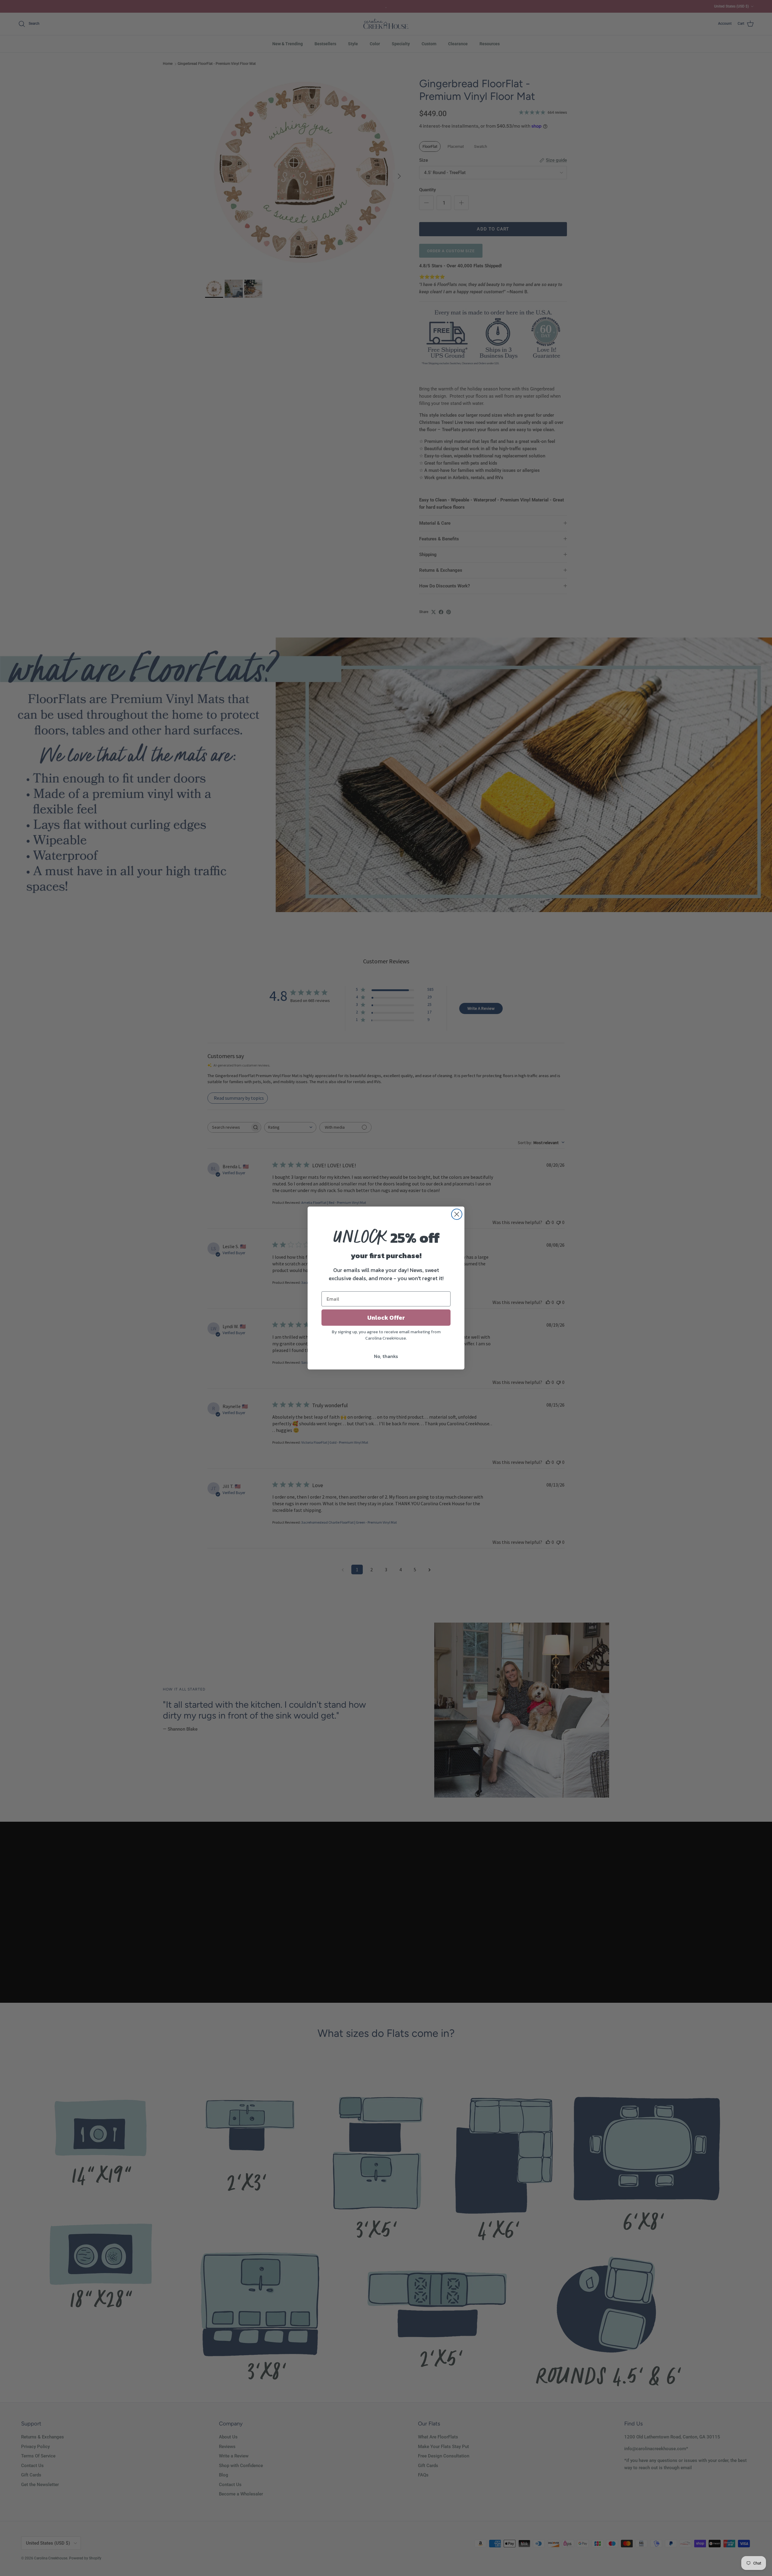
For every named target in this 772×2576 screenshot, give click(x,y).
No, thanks (386, 1356)
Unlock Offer (386, 1318)
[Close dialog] (457, 1214)
